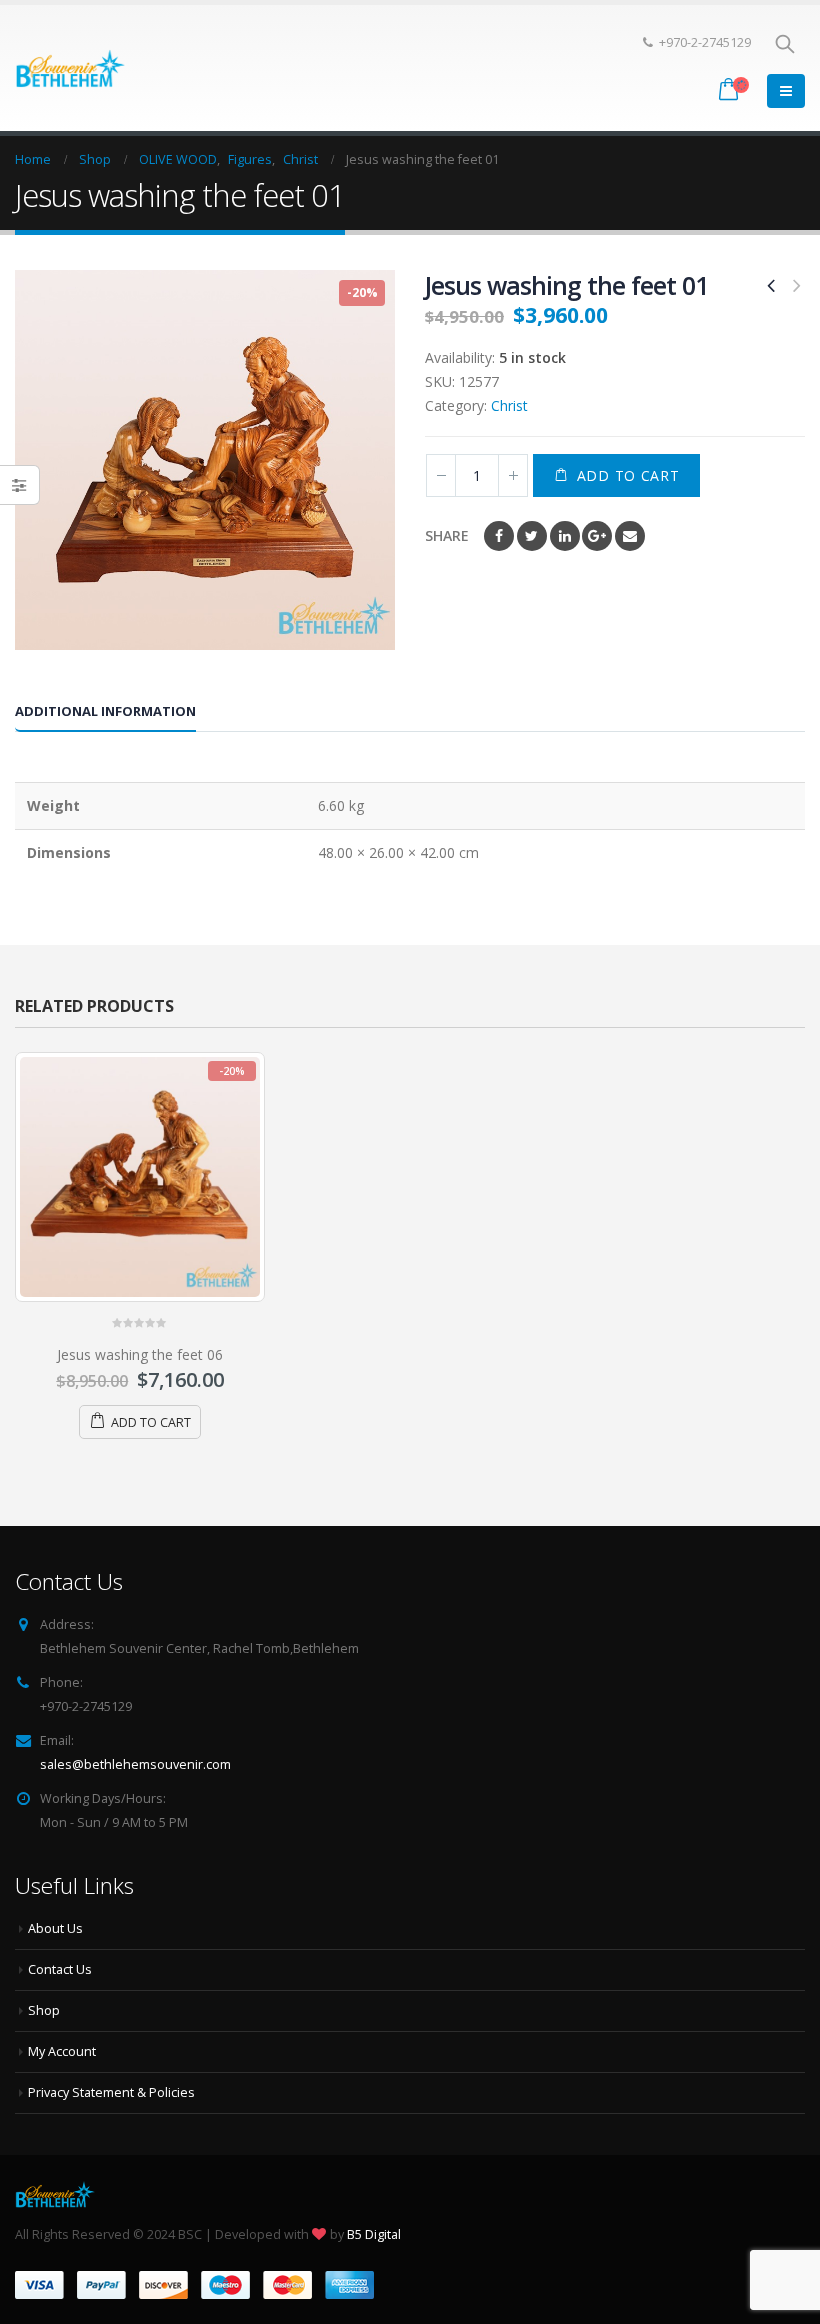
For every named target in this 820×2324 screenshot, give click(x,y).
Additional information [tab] (105, 711)
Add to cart (628, 475)
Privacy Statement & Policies (111, 2092)
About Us (55, 1928)
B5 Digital (374, 2234)
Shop (44, 2010)
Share (447, 535)
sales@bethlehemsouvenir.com (135, 1764)
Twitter (532, 536)
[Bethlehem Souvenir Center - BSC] (70, 67)
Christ (509, 405)
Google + (597, 536)
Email (630, 536)
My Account (62, 2051)
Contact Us (60, 1969)
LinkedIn (565, 536)
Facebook (499, 536)
